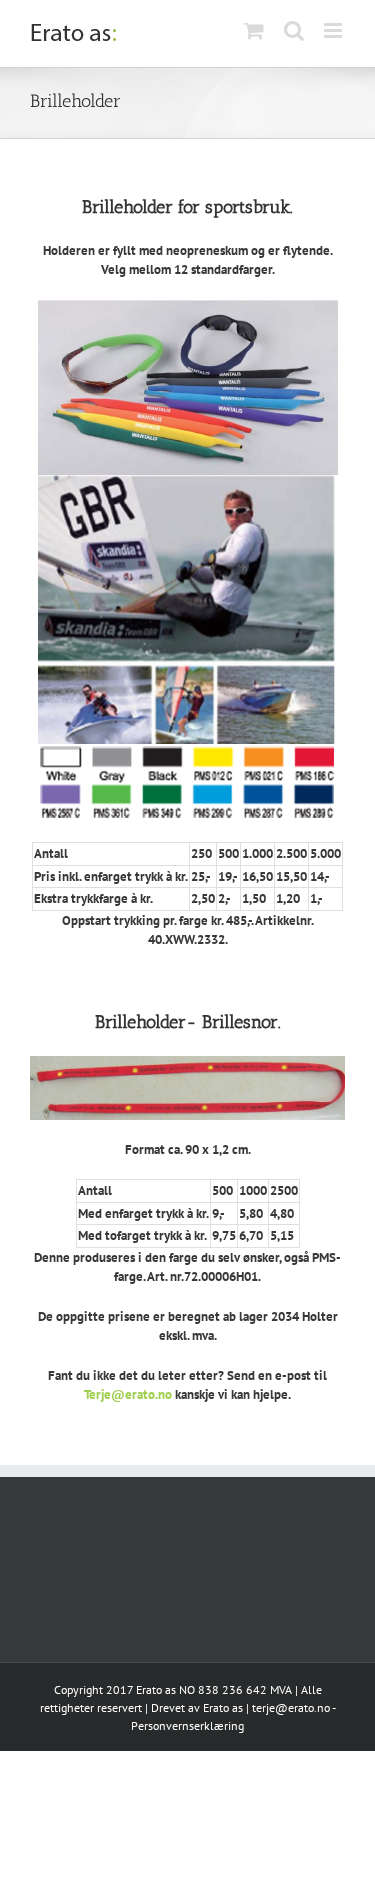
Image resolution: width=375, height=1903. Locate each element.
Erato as (223, 1707)
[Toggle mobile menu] (334, 30)
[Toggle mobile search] (294, 30)
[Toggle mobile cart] (254, 30)
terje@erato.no (291, 1707)
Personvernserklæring (187, 1725)
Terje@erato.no (128, 1394)
